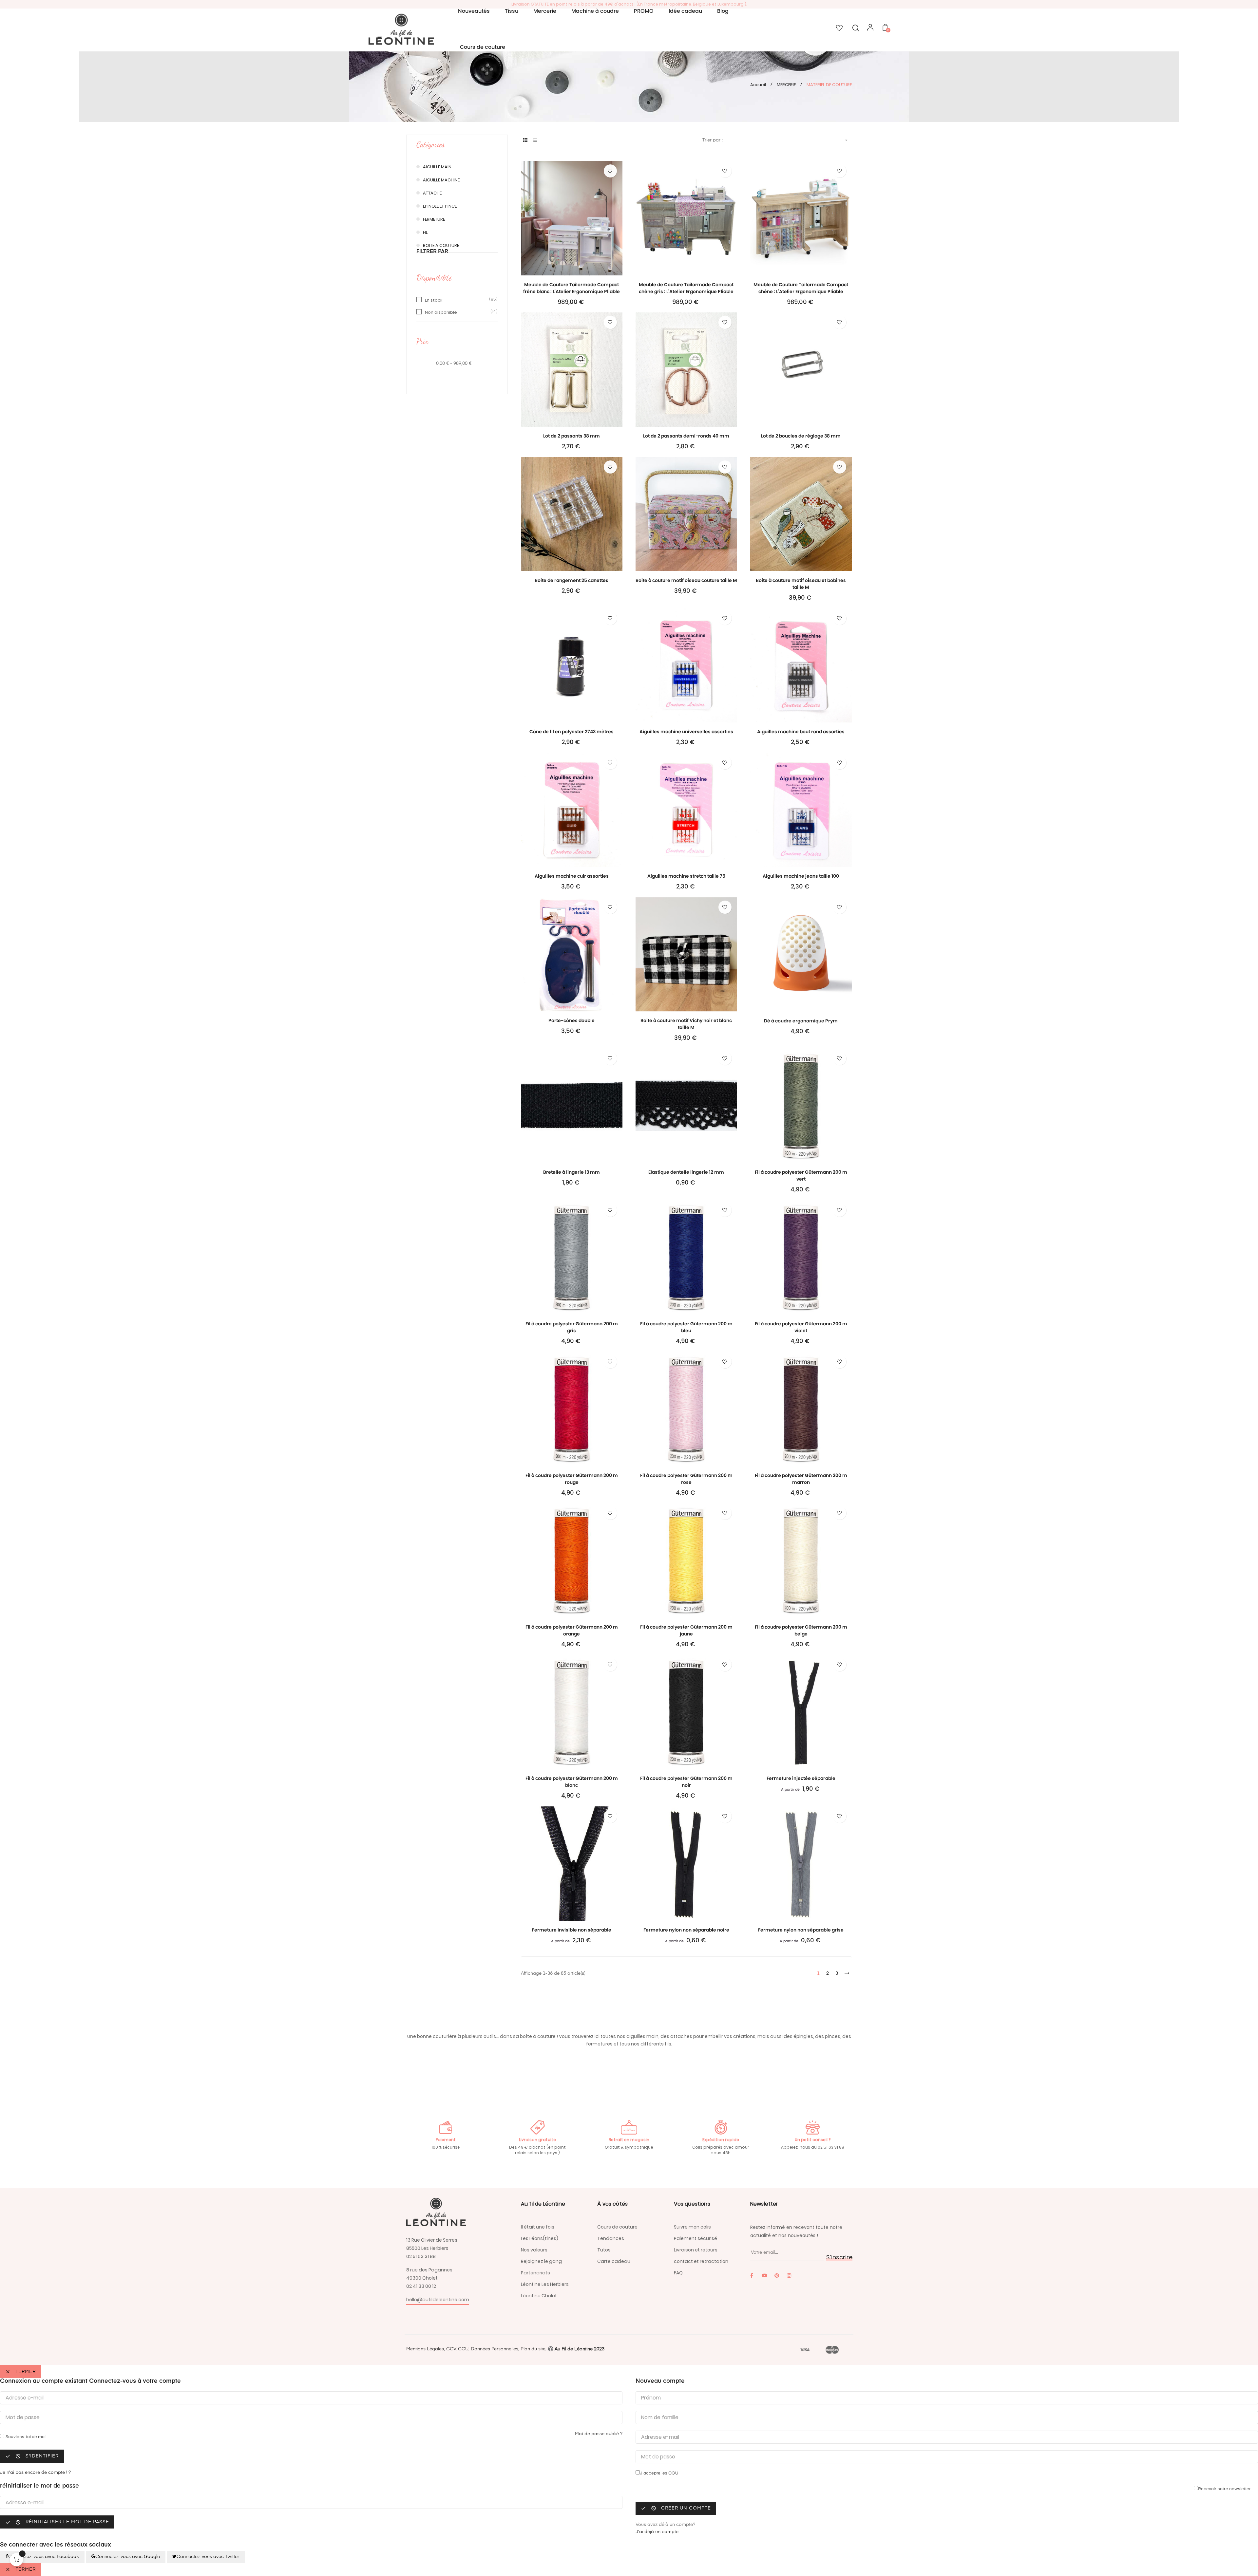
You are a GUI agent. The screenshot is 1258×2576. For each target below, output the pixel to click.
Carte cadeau (614, 2261)
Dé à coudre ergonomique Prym (801, 1021)
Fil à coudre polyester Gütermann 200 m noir (686, 1782)
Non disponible (441, 312)
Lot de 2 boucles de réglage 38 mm (801, 436)
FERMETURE (434, 219)
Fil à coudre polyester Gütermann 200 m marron (801, 1479)
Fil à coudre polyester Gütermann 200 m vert (801, 1176)
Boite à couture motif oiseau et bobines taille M (801, 584)
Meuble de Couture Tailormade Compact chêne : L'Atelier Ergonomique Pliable (801, 288)
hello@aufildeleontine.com (438, 2300)
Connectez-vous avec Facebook (44, 2557)
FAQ (678, 2273)
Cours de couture (617, 2227)
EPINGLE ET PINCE (440, 206)
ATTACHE (432, 193)
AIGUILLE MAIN (437, 167)
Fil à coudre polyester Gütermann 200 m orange (572, 1630)
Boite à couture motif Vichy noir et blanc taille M (686, 1024)
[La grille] (525, 141)
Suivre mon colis (692, 2227)
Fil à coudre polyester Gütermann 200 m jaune (686, 1630)
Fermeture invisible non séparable (572, 1930)
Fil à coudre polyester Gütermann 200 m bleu (686, 1327)
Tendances (611, 2238)
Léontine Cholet (539, 2296)
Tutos (604, 2250)
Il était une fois (538, 2227)
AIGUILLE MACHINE (441, 180)
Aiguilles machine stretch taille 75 (686, 876)
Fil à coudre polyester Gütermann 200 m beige (801, 1630)
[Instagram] (789, 2275)
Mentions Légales (425, 2349)
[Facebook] (752, 2275)
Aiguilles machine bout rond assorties (801, 732)
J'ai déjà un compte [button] (657, 2532)
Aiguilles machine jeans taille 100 (801, 876)
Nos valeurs (534, 2250)
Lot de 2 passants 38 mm (572, 436)
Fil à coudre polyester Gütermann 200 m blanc (572, 1782)
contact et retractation (701, 2261)
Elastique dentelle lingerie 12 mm (686, 1172)
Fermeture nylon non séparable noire (686, 1930)
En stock (434, 300)
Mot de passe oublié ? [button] (599, 2434)
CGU (463, 2349)
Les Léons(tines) (540, 2238)
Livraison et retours (696, 2250)
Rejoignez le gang (541, 2261)
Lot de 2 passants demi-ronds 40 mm (686, 436)
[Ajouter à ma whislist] (610, 171)
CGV (450, 2349)
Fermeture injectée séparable (801, 1778)
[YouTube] (764, 2275)
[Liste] (535, 141)
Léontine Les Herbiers (545, 2284)
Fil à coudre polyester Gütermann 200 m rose (686, 1479)
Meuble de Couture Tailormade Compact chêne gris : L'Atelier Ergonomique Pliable (686, 288)
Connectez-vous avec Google (128, 2557)
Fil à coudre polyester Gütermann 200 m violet (801, 1327)
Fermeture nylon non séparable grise (801, 1930)
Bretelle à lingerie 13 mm (572, 1172)
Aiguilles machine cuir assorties (572, 876)
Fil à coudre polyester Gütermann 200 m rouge (572, 1479)
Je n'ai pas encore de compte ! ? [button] (35, 2473)
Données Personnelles (495, 2349)
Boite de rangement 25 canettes (572, 580)
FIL (425, 232)
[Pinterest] (777, 2275)
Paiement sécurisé (696, 2238)
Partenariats (535, 2273)
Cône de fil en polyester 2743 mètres (572, 732)
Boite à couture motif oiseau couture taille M (686, 580)
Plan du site (533, 2349)
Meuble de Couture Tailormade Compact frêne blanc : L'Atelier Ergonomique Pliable (572, 288)
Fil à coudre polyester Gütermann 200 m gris (572, 1327)
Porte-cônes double (572, 1020)
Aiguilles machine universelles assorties (686, 732)
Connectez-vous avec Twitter (208, 2557)
